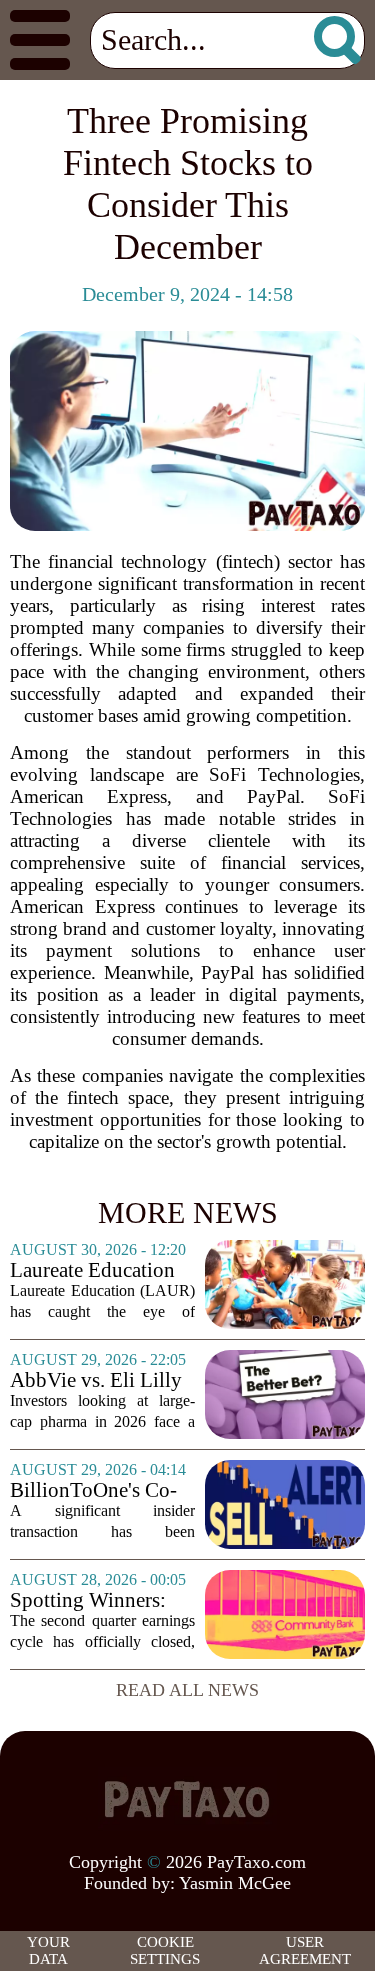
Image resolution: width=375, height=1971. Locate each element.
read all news (187, 1690)
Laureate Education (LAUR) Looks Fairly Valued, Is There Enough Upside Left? (92, 1270)
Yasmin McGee (235, 1883)
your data (48, 1950)
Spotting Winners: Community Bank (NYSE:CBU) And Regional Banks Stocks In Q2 (89, 1600)
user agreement (305, 1950)
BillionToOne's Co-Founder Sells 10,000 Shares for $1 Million (101, 1490)
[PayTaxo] (188, 1799)
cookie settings (165, 1950)
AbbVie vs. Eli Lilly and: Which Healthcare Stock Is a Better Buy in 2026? (99, 1380)
